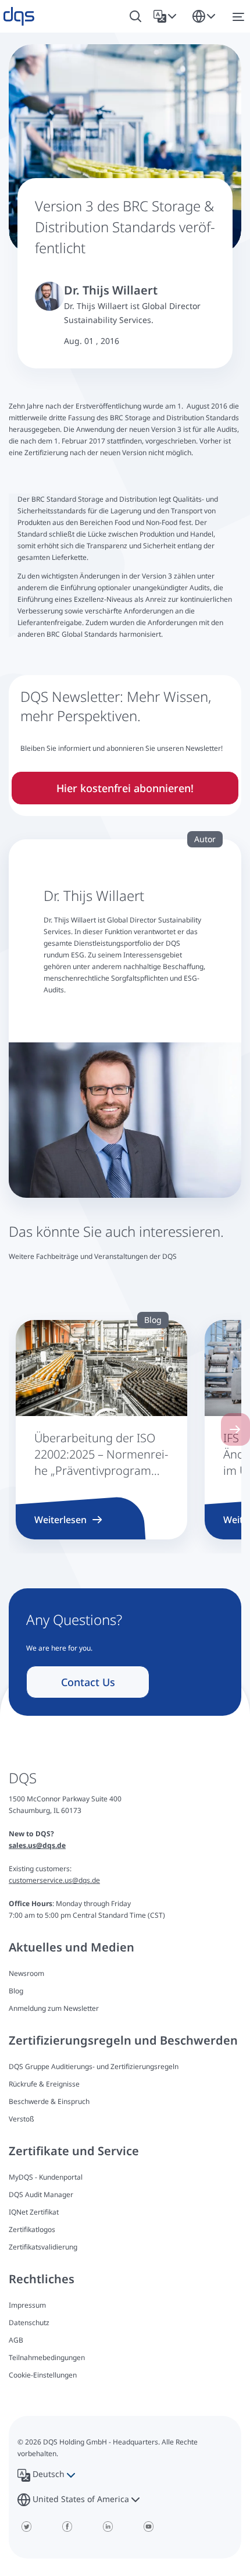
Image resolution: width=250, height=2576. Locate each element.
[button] (167, 16)
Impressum (27, 2305)
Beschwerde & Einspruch (49, 2101)
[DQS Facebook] (67, 2527)
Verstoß (22, 2119)
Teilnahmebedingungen (47, 2357)
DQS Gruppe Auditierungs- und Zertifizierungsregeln (94, 2066)
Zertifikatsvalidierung (43, 2247)
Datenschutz (29, 2323)
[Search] (135, 17)
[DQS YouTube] (148, 2527)
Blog (16, 1991)
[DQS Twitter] (26, 2527)
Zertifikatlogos (32, 2229)
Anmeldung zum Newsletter (54, 2008)
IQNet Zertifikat (34, 2212)
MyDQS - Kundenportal (46, 2177)
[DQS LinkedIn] (108, 2527)
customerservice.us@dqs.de (54, 1880)
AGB (16, 2340)
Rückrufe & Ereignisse (44, 2084)
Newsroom (26, 1973)
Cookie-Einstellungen (43, 2375)
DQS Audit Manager (41, 2194)
